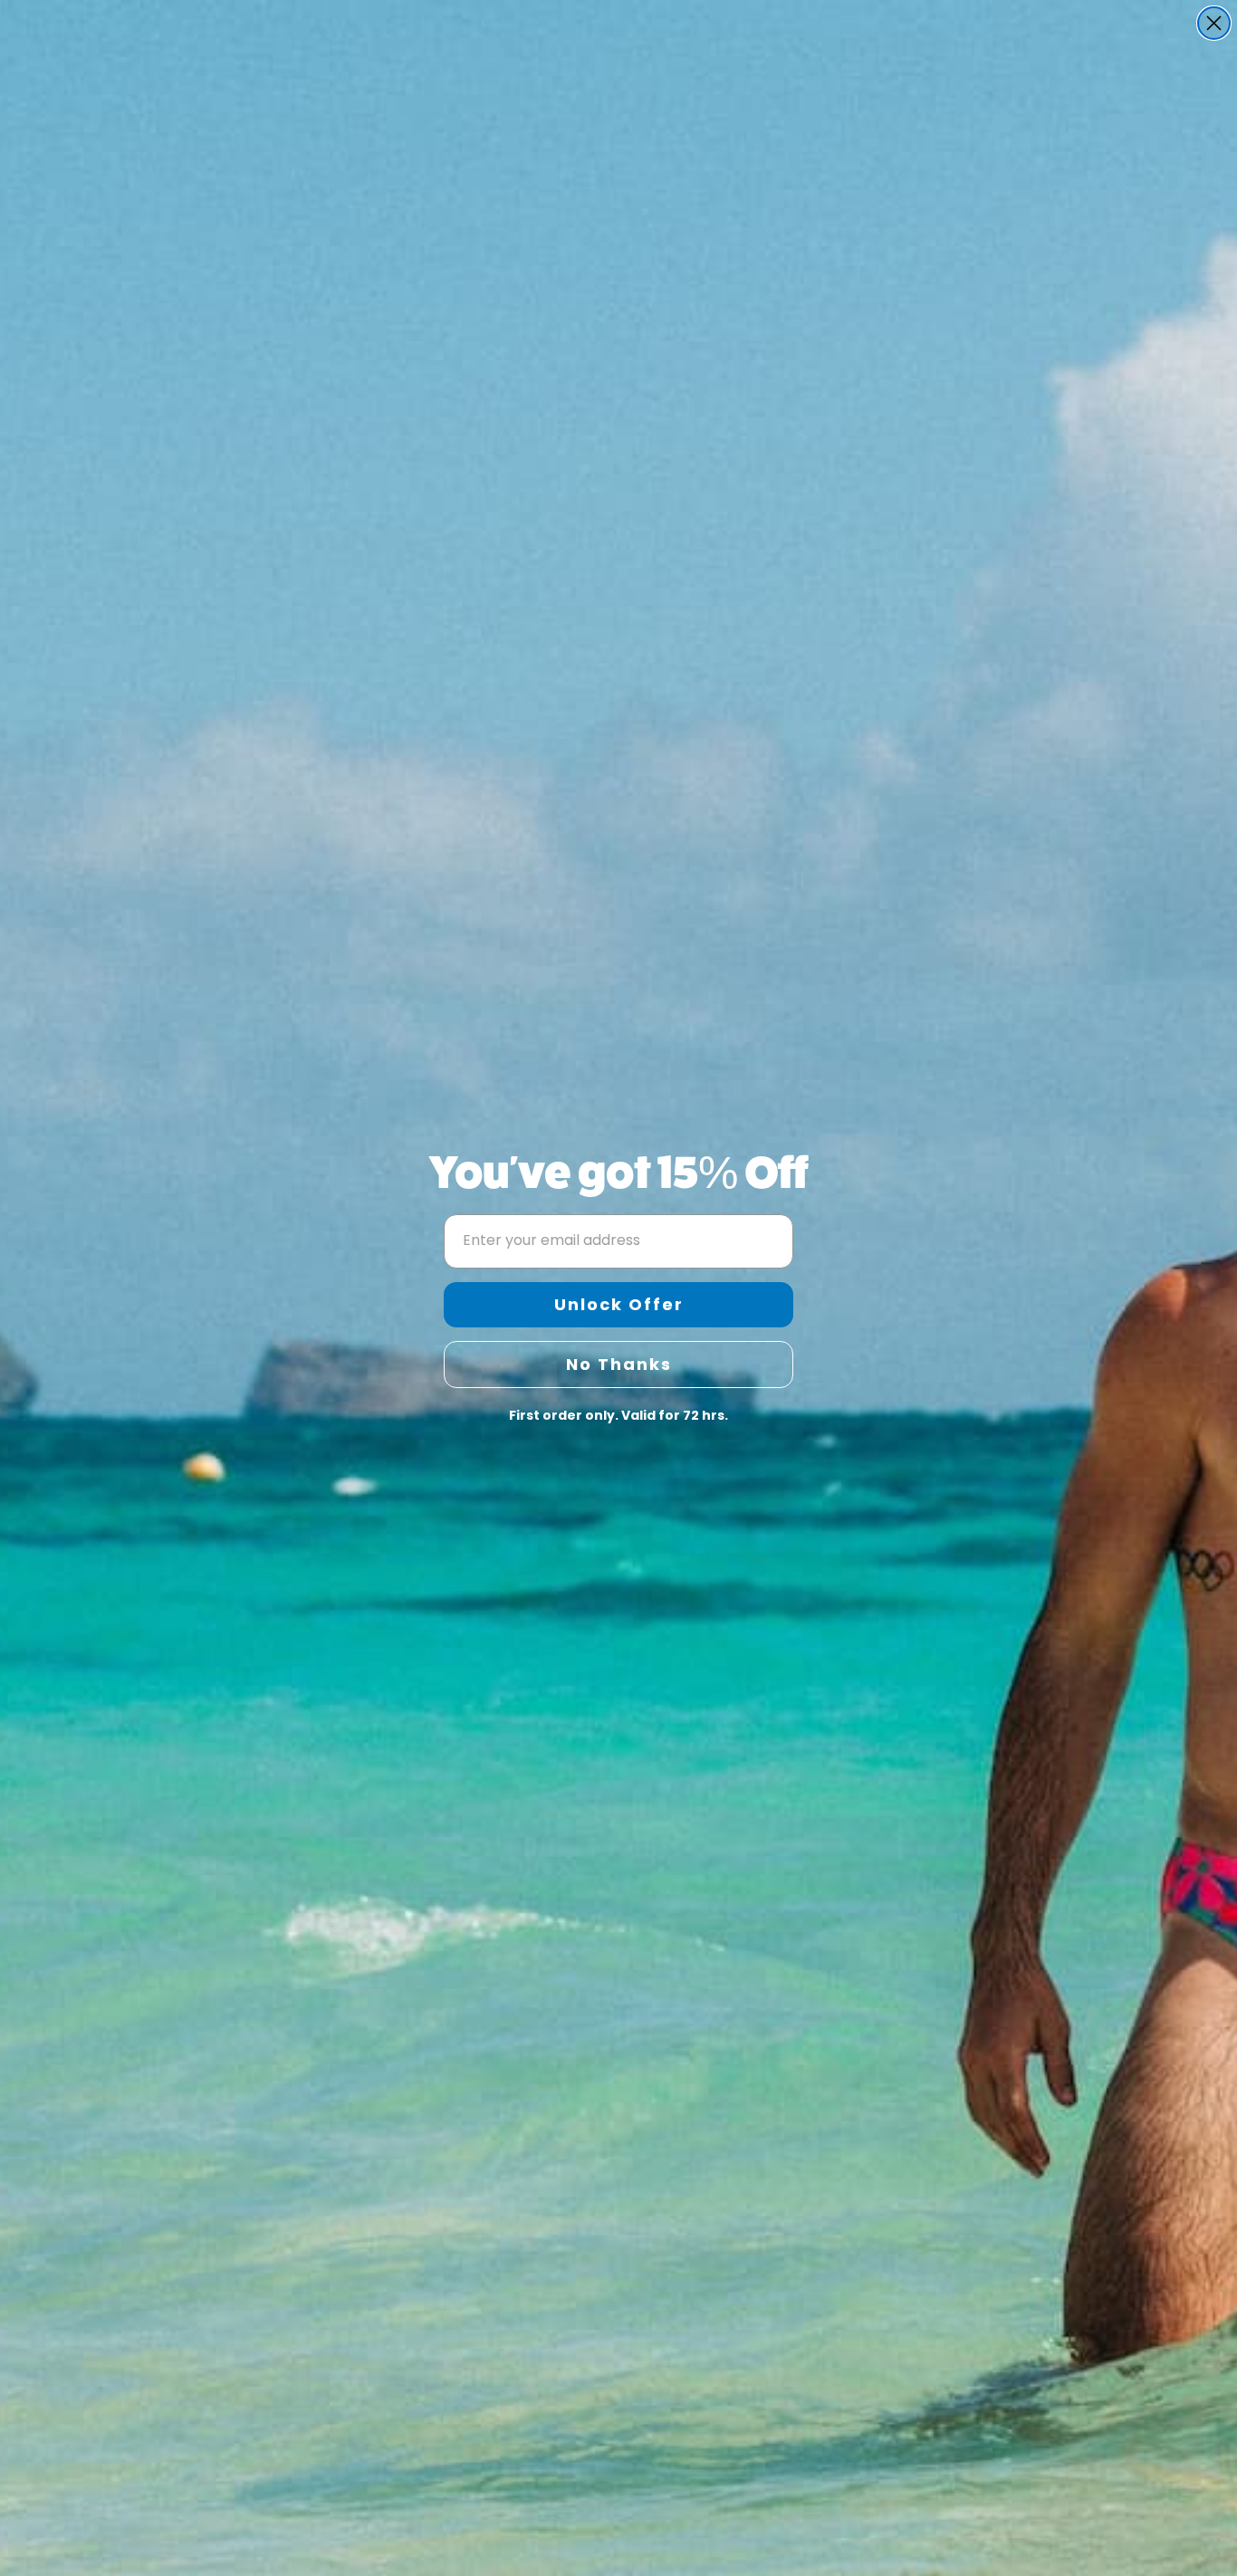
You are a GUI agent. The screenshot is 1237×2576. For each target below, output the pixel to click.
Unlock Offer (619, 1304)
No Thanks (619, 1364)
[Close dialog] (1214, 23)
